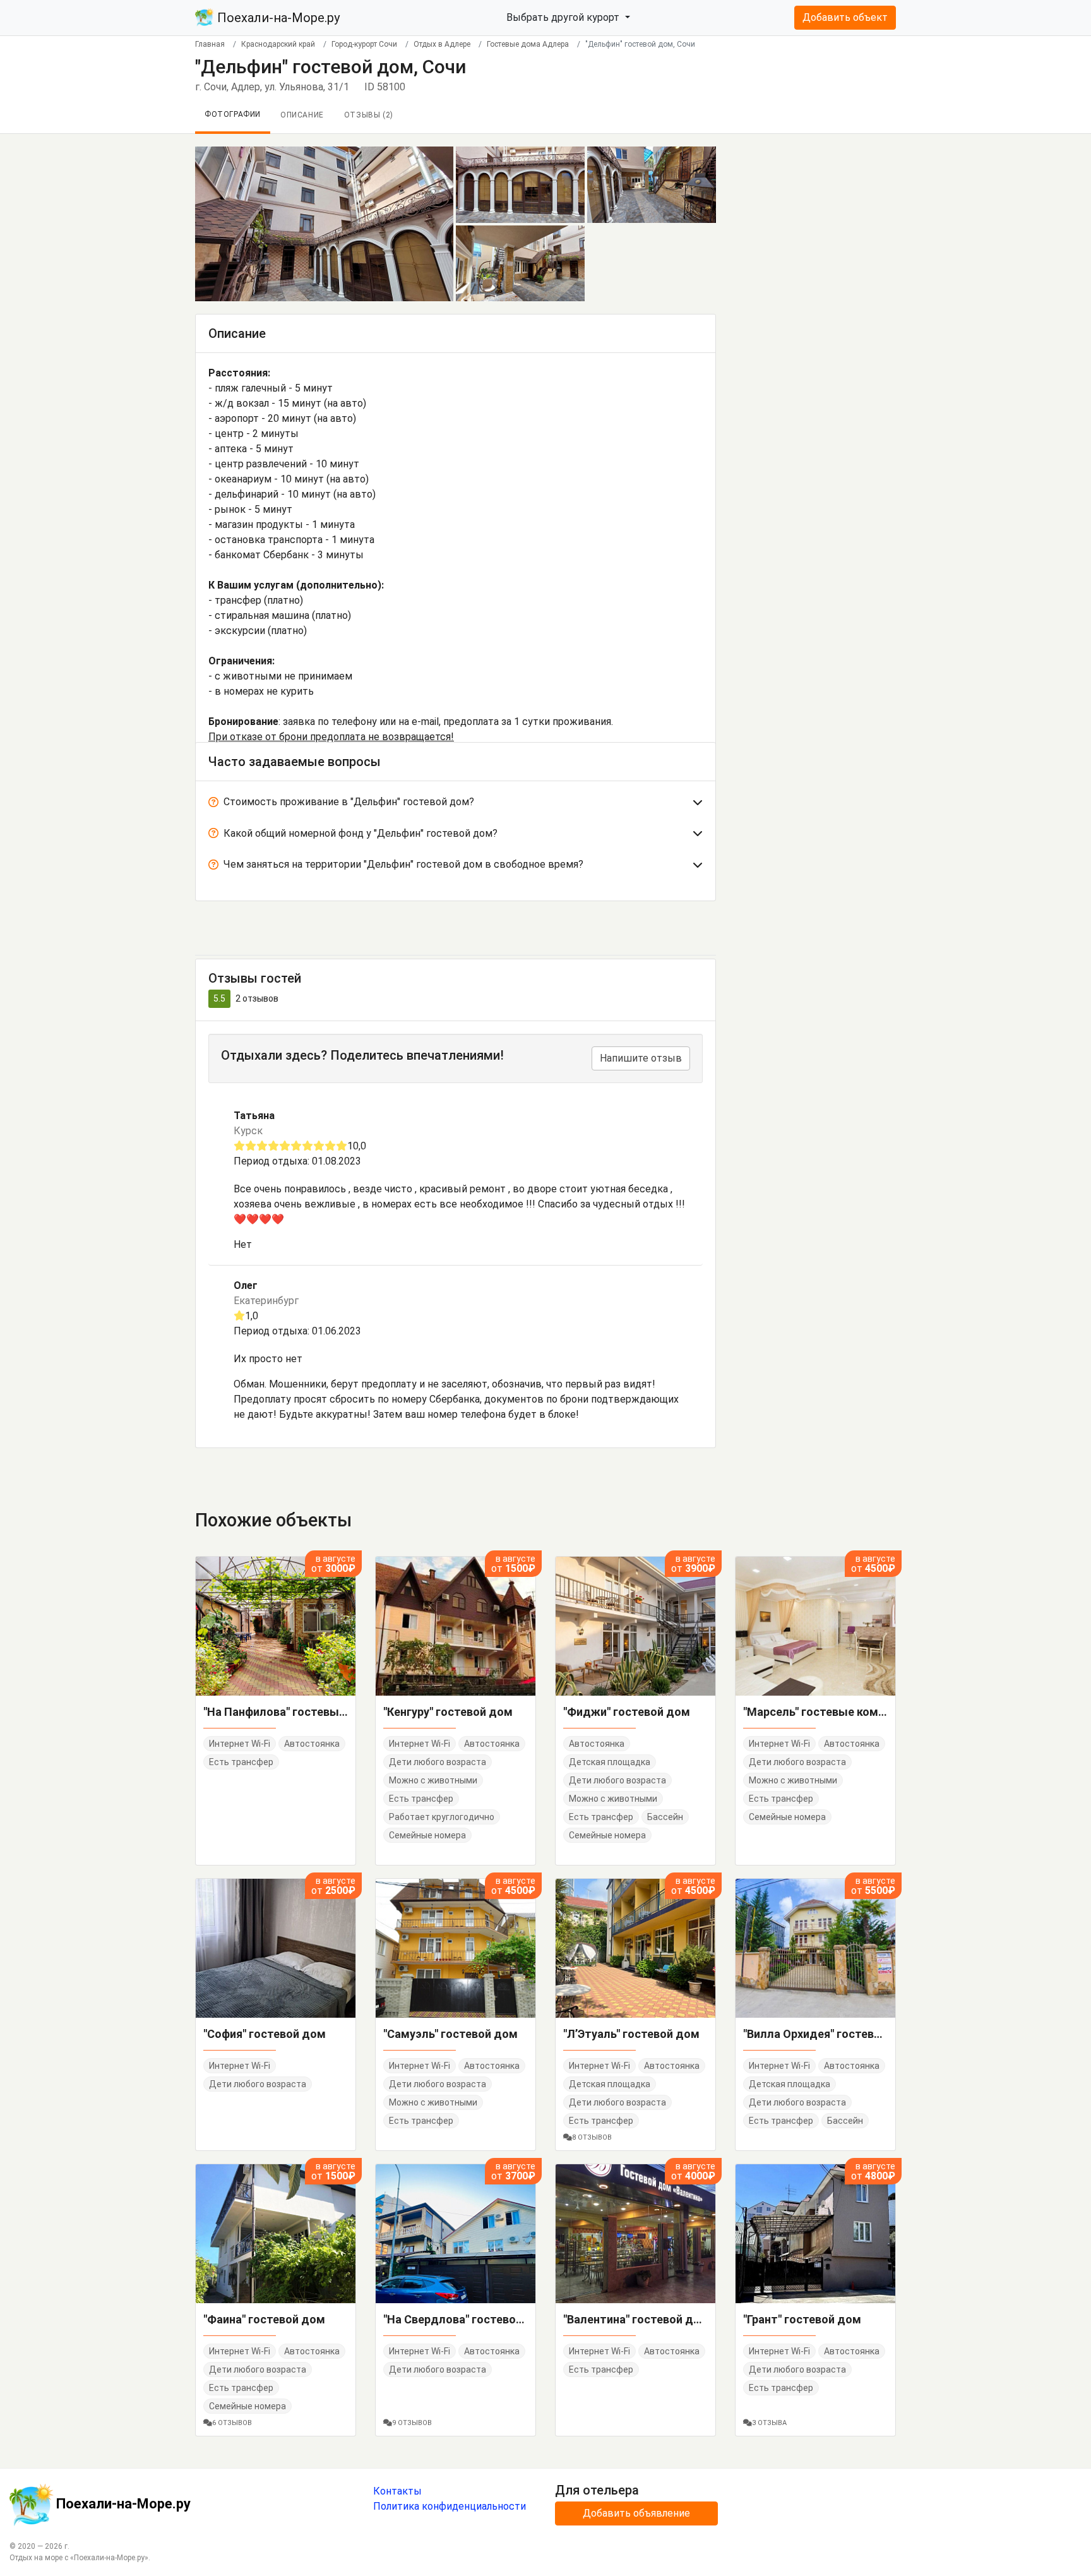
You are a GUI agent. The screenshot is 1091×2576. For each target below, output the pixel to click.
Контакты (397, 2491)
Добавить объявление (636, 2513)
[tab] (456, 805)
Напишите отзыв (641, 1058)
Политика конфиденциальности (450, 2506)
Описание (302, 115)
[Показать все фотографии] (324, 223)
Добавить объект (845, 17)
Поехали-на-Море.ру (277, 18)
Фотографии (233, 114)
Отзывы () (369, 115)
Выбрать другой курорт (564, 17)
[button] (456, 805)
